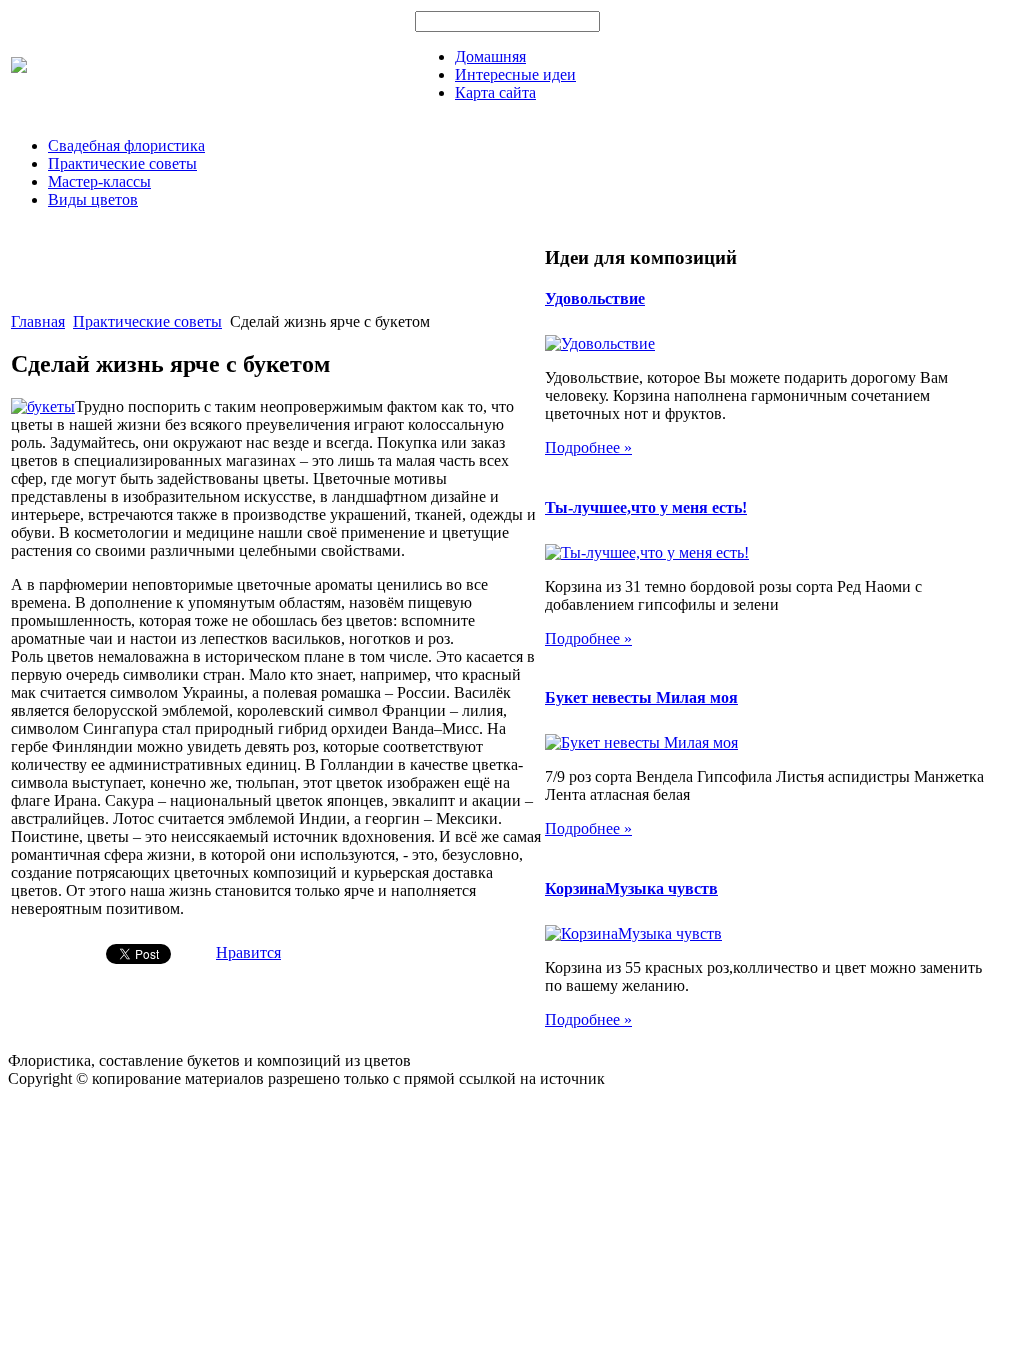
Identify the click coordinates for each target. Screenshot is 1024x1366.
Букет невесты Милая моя (641, 697)
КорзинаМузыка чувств (631, 888)
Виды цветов (93, 199)
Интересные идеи (515, 74)
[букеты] (43, 406)
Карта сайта (495, 92)
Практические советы (122, 163)
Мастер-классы (99, 181)
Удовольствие (595, 298)
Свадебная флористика (126, 145)
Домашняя (490, 56)
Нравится (248, 952)
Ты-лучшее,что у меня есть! (646, 507)
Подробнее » (588, 447)
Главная (38, 321)
